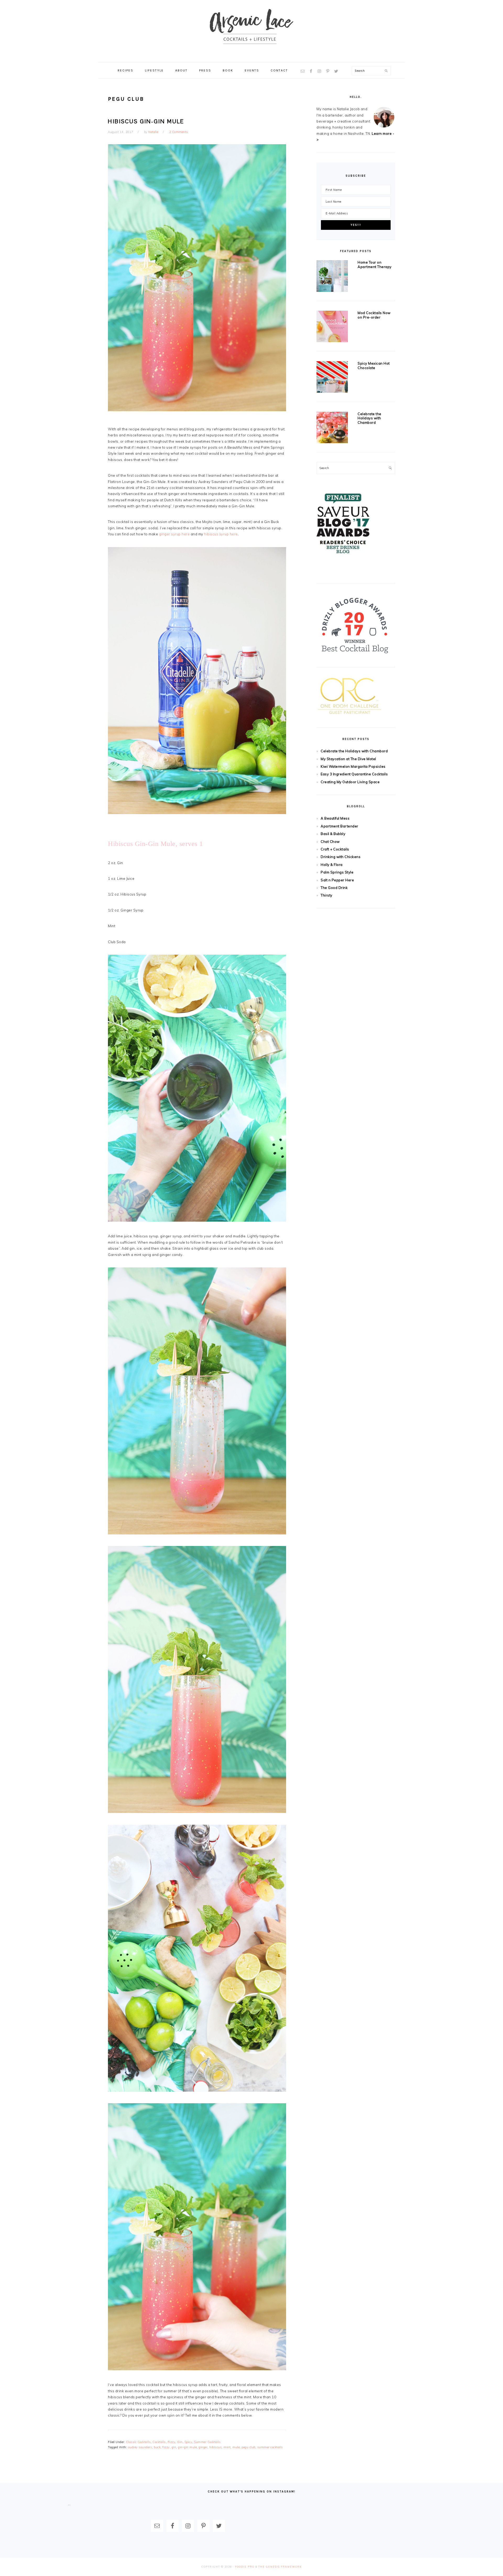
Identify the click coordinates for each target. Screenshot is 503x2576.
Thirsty (327, 895)
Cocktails (159, 2442)
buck (157, 2447)
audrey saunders (140, 2447)
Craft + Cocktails (335, 849)
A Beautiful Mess (335, 818)
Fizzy (172, 2442)
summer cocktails (270, 2447)
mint (227, 2447)
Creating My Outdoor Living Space (350, 782)
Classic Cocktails (138, 2442)
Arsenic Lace (251, 31)
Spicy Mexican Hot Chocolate (374, 366)
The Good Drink (334, 888)
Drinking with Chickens (341, 857)
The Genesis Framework (280, 2567)
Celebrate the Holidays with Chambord (370, 418)
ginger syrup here (174, 534)
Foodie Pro (245, 2567)
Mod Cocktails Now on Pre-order (374, 315)
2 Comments (179, 132)
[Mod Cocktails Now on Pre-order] (332, 327)
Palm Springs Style (337, 872)
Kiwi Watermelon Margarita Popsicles (353, 766)
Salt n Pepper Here (337, 880)
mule (236, 2447)
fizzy (166, 2447)
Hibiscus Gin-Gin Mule (146, 121)
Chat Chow (330, 842)
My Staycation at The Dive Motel (348, 759)
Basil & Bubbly (333, 834)
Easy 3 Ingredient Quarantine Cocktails (354, 774)
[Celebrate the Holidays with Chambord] (332, 429)
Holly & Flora (332, 865)
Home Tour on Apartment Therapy (375, 265)
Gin (180, 2442)
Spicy (188, 2442)
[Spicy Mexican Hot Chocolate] (332, 378)
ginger (203, 2447)
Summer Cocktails (207, 2442)
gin (174, 2447)
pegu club (248, 2447)
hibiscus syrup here (221, 534)
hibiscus (215, 2447)
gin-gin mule (187, 2447)
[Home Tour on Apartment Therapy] (332, 277)
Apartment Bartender (340, 826)
